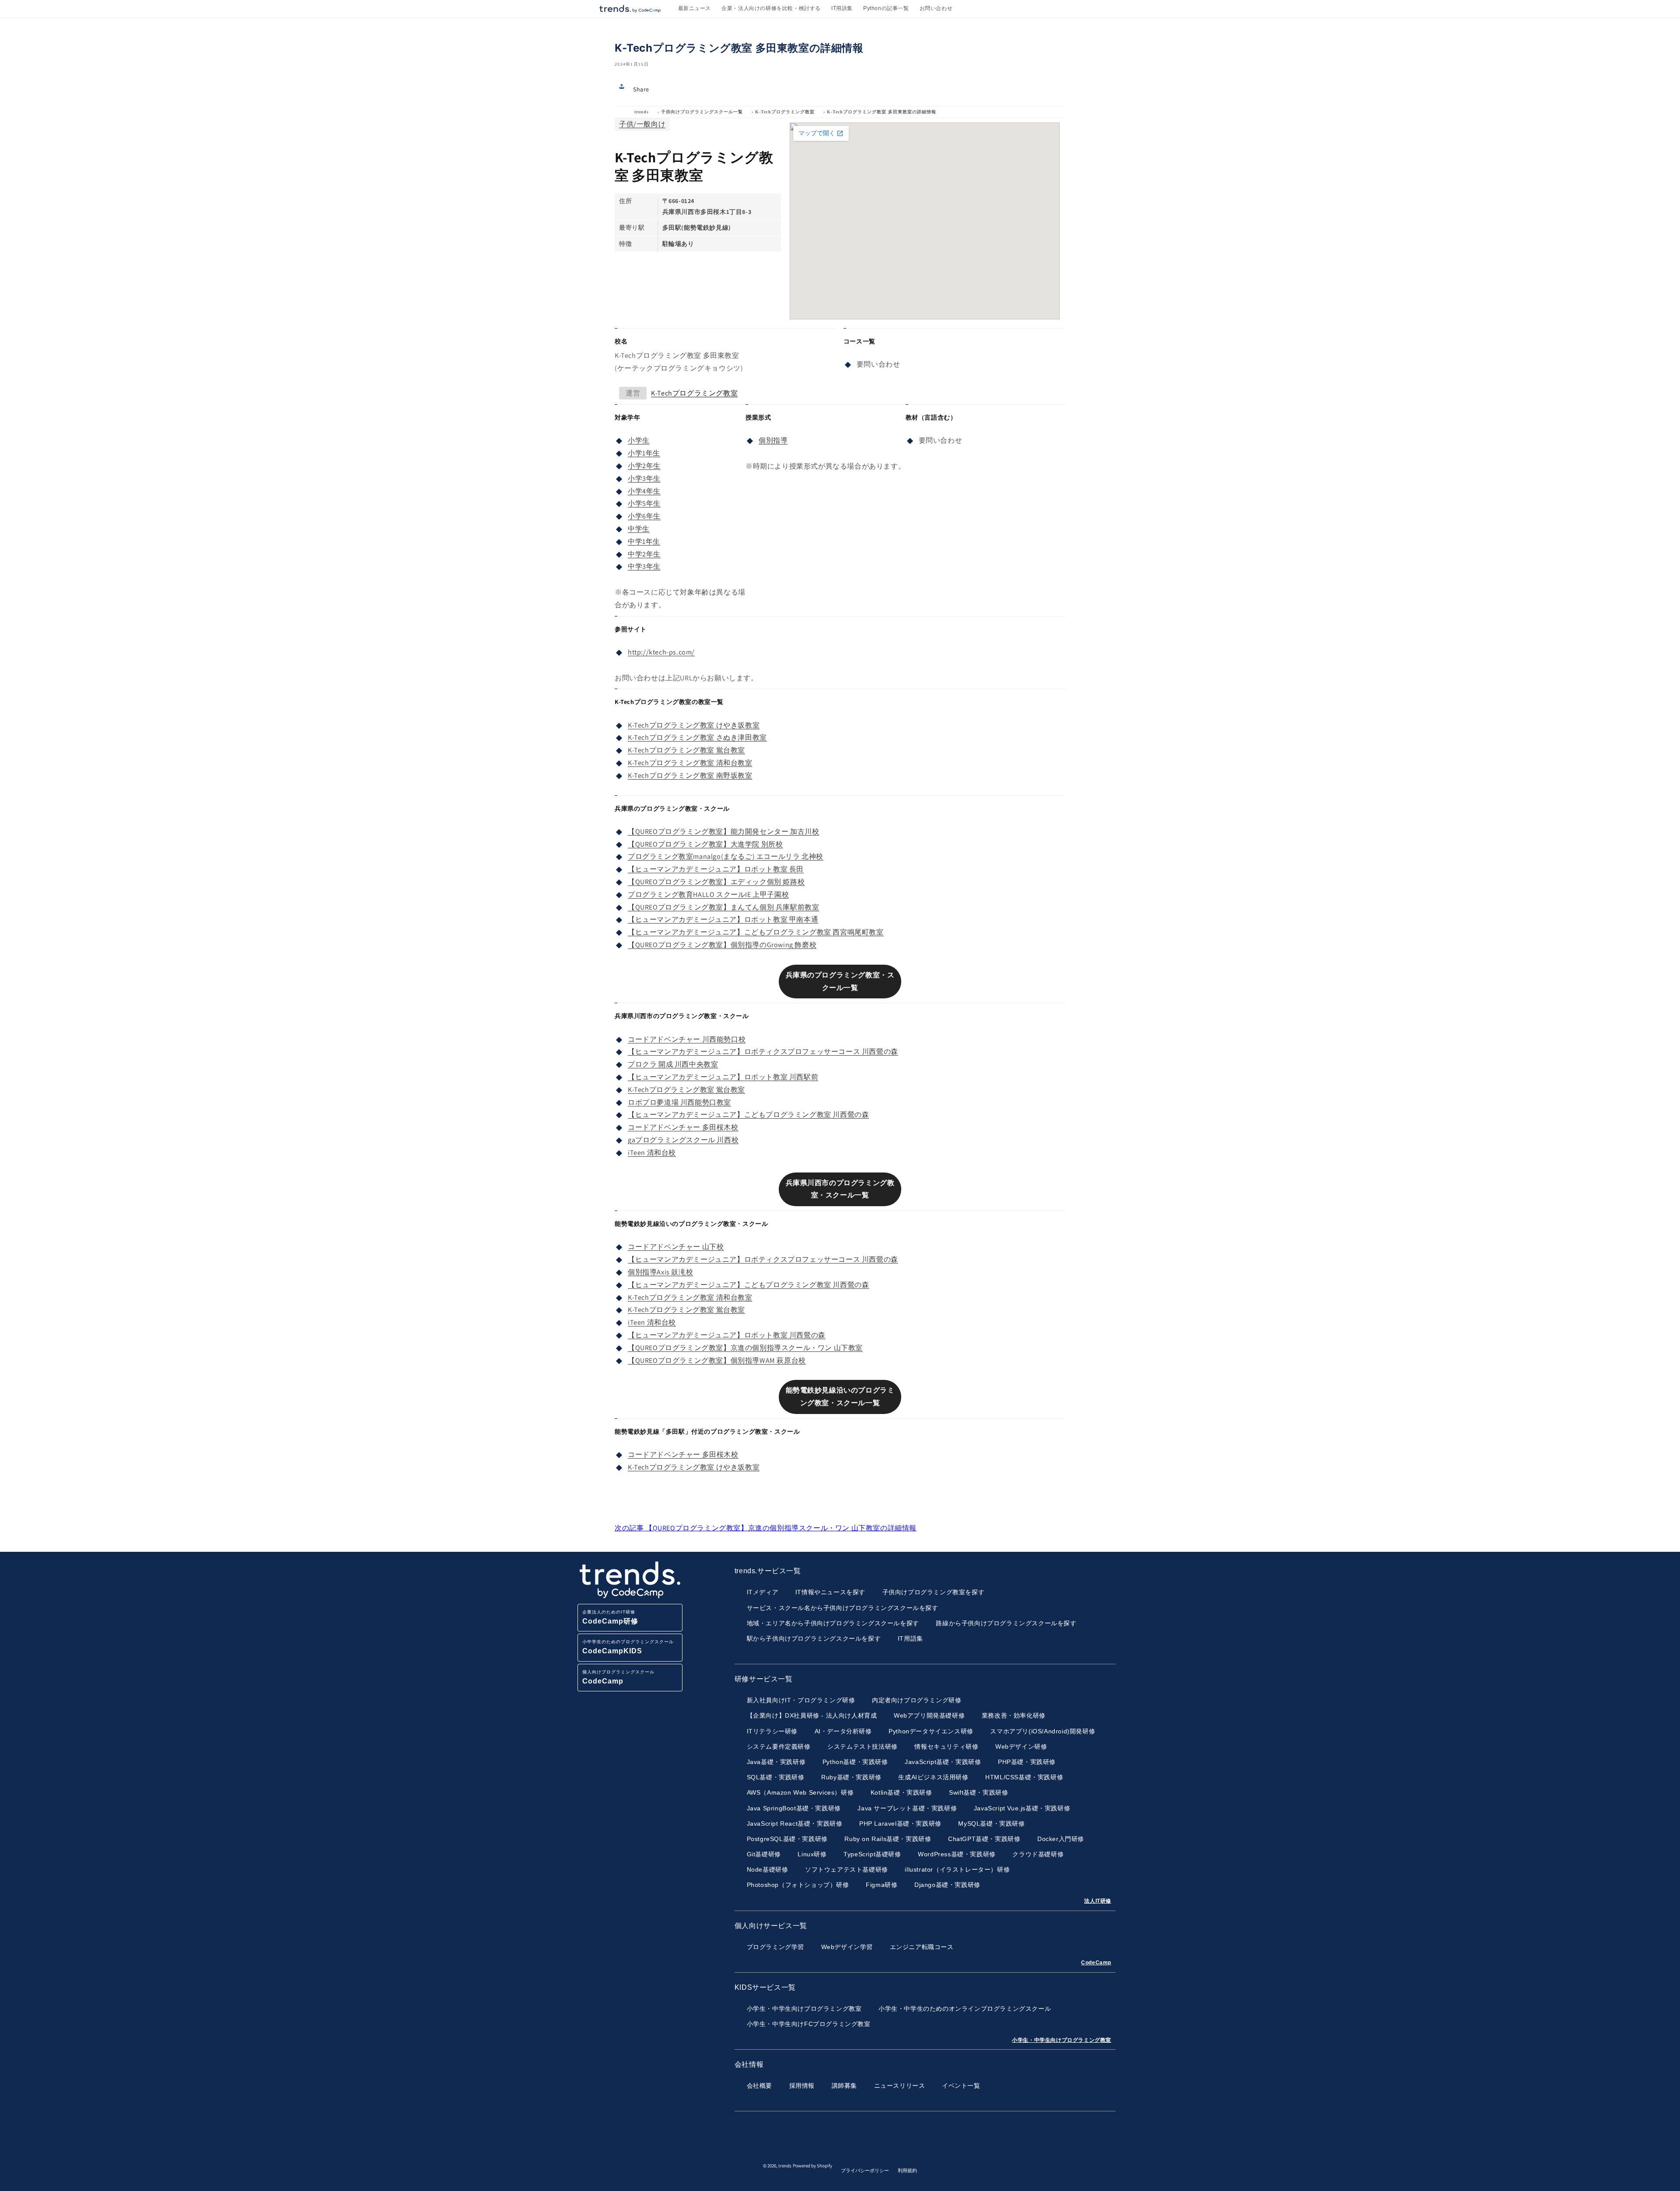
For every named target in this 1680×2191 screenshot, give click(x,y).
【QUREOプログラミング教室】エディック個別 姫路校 (716, 882)
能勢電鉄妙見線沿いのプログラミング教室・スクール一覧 (840, 1396)
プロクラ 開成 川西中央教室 (673, 1064)
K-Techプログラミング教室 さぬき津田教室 (697, 737)
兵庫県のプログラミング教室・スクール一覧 (840, 981)
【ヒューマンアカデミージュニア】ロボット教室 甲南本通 (723, 919)
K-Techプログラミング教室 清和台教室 (690, 763)
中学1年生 (644, 541)
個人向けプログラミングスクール (618, 1677)
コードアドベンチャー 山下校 (676, 1247)
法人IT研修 (1098, 1901)
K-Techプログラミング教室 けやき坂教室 (694, 725)
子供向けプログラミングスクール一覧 (702, 112)
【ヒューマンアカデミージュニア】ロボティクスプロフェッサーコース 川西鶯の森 (763, 1052)
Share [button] (641, 89)
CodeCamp (1096, 1963)
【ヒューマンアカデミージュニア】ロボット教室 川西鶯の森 (727, 1335)
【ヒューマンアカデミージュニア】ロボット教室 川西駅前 (723, 1077)
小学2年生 (644, 466)
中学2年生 (644, 554)
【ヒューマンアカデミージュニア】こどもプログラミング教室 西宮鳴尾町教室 (756, 932)
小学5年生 (644, 503)
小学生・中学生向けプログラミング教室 (1062, 2040)
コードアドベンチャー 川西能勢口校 (687, 1039)
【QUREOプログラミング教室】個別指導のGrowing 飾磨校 (722, 945)
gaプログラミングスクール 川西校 (683, 1140)
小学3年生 (644, 478)
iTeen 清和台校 (652, 1153)
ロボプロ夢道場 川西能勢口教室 (679, 1102)
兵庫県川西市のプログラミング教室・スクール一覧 (840, 1189)
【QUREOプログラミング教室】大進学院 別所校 (705, 844)
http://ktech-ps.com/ (661, 652)
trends (642, 112)
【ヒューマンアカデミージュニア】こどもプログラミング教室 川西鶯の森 (748, 1115)
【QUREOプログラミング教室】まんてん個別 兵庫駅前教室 (723, 907)
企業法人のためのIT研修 (610, 1617)
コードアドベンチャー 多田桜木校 (683, 1127)
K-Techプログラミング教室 (785, 112)
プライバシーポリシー (865, 2170)
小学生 (639, 440)
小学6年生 (644, 516)
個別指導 (773, 440)
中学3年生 (644, 566)
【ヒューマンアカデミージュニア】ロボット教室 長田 (716, 869)
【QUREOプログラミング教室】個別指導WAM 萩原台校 (717, 1360)
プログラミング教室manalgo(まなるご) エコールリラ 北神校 (726, 856)
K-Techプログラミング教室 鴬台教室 (686, 750)
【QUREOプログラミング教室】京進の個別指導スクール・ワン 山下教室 (745, 1348)
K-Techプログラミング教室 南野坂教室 (690, 775)
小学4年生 (644, 491)
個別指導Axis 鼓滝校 (660, 1272)
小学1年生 (644, 453)
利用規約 (907, 2170)
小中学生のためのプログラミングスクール (628, 1647)
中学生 (639, 529)
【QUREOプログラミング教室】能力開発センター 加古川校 (723, 831)
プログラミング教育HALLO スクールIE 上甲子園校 (708, 894)
